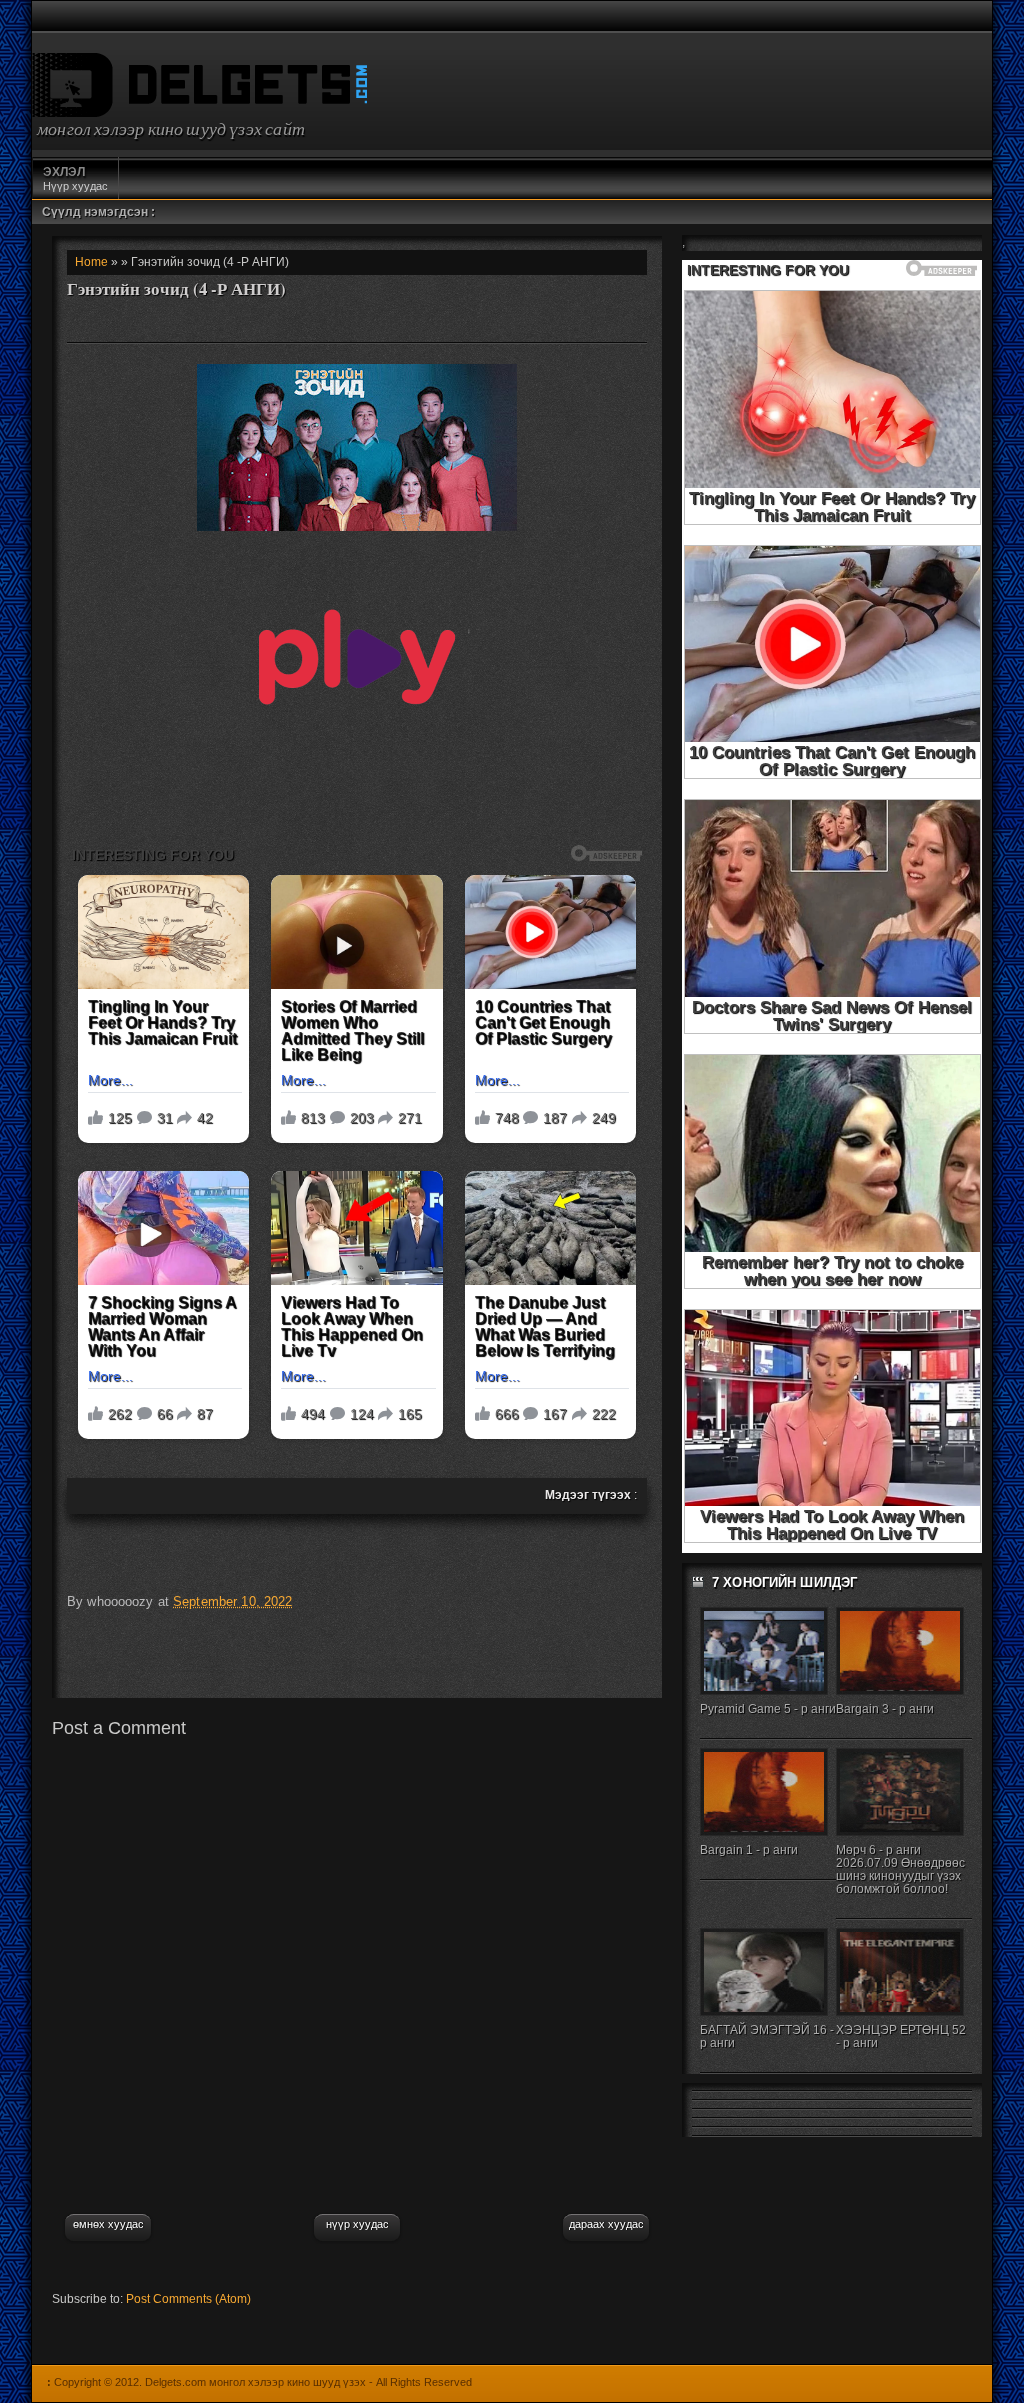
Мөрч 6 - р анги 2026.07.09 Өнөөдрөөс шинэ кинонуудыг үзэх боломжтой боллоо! (900, 1869)
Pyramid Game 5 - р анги (768, 1709)
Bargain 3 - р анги (885, 1709)
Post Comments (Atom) (188, 2299)
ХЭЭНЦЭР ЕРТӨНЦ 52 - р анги (901, 2036)
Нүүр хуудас (75, 178)
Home (91, 262)
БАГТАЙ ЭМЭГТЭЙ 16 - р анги (767, 2036)
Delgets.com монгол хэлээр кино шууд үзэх (255, 2382)
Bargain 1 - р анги (749, 1850)
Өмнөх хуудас (108, 2224)
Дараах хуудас (606, 2224)
